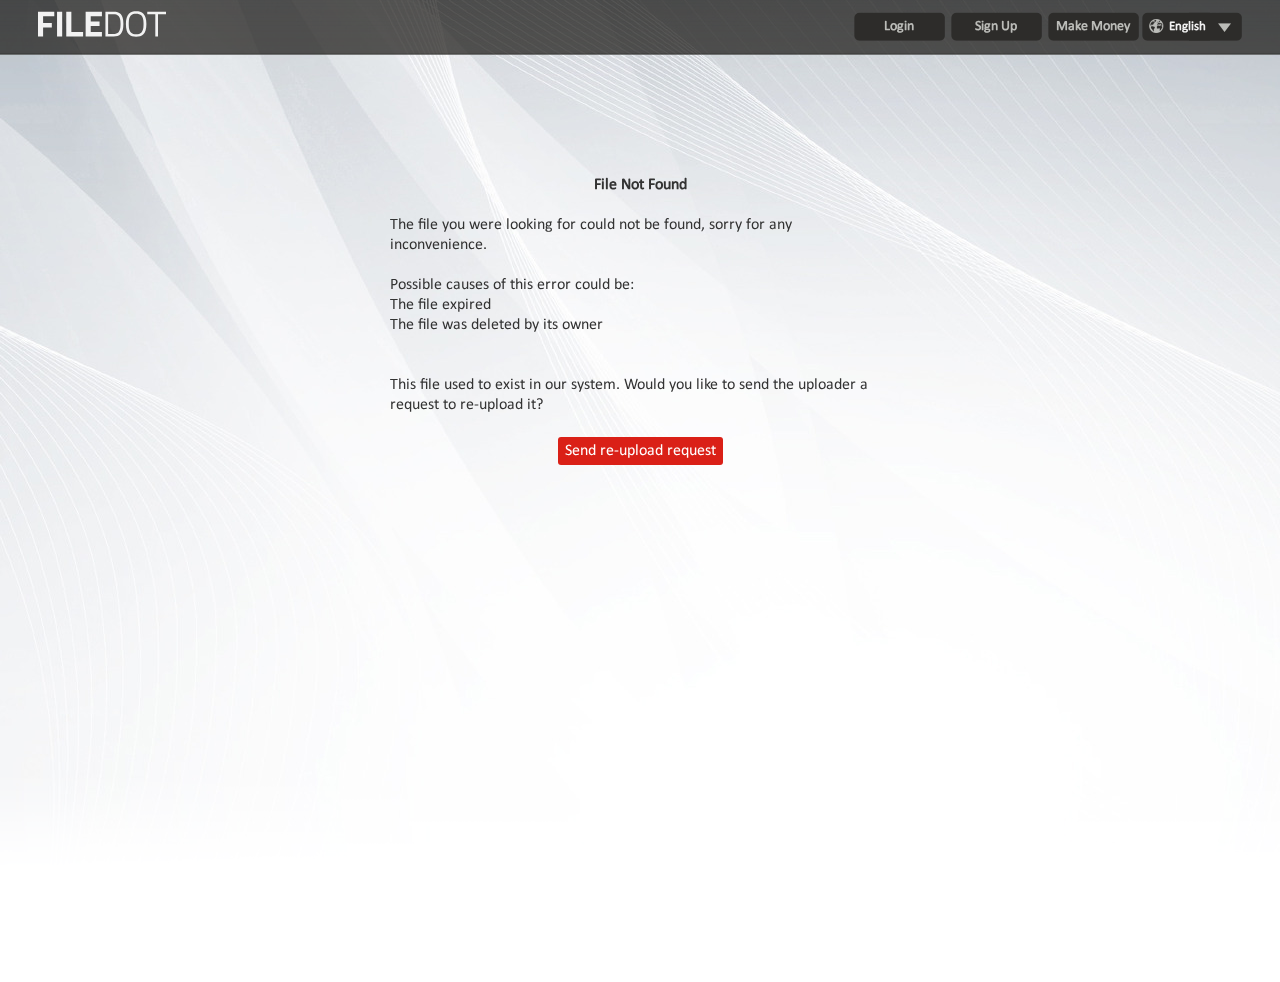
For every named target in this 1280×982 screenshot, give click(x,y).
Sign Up (996, 26)
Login (899, 26)
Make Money (1093, 26)
